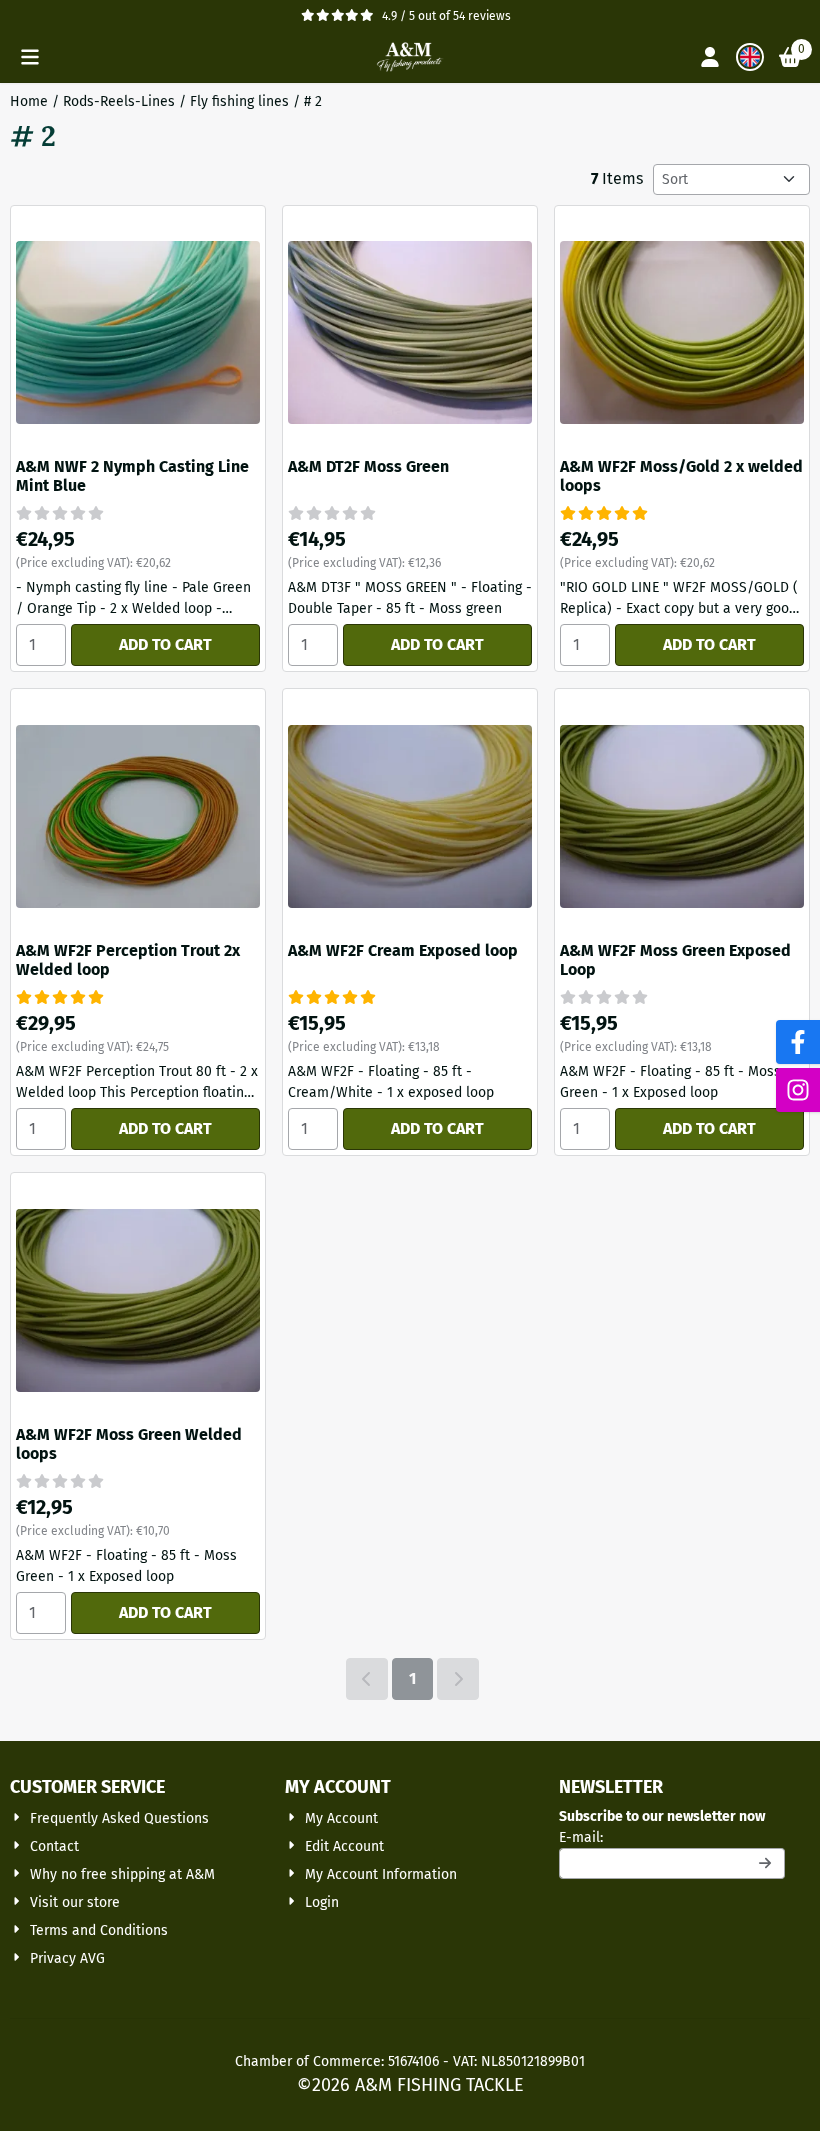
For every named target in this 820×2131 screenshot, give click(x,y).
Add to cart (165, 644)
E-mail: (672, 1837)
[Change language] (750, 57)
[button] (30, 57)
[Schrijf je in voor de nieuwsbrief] (766, 1863)
